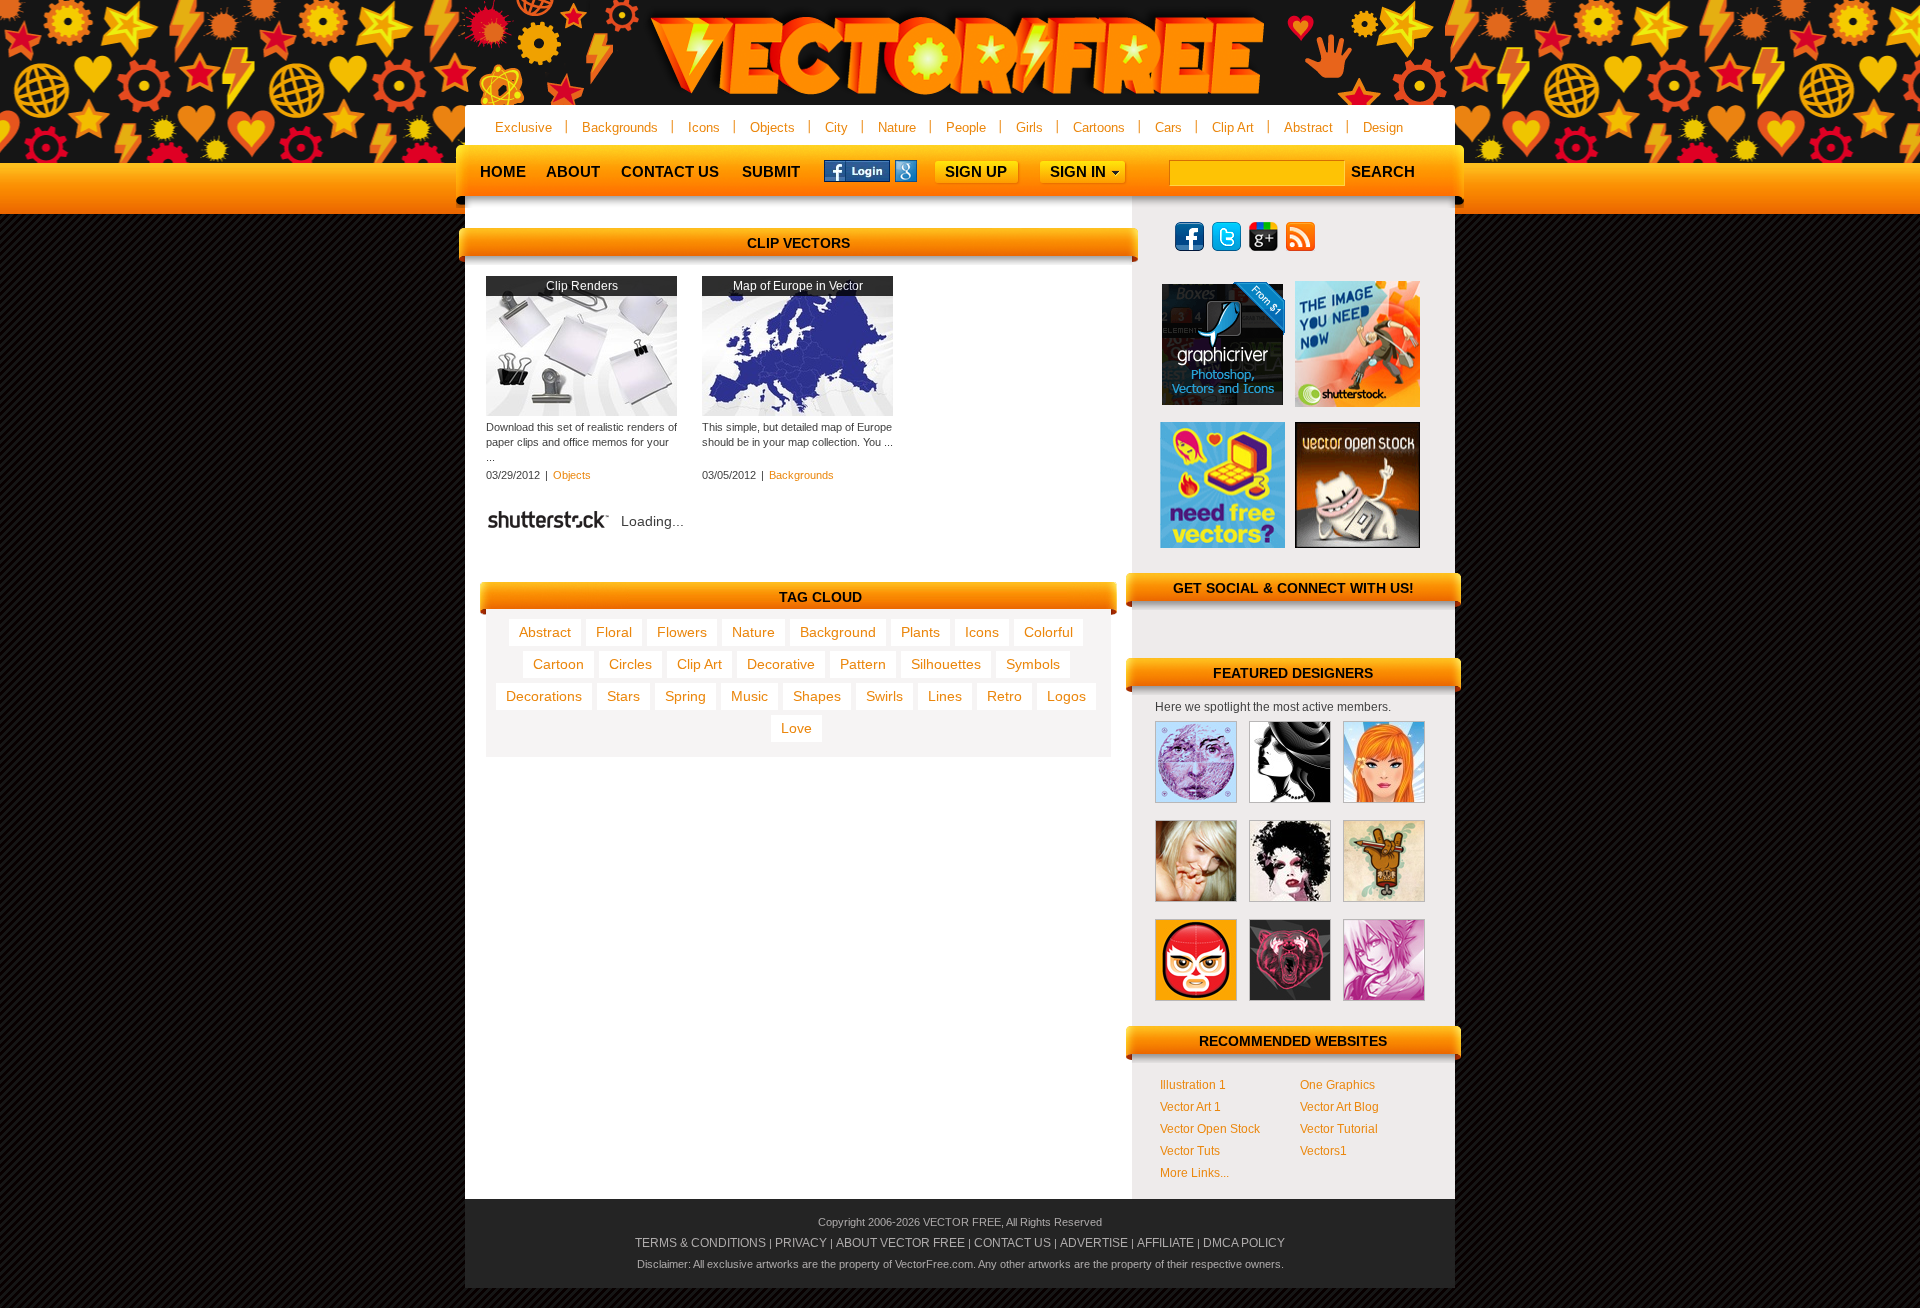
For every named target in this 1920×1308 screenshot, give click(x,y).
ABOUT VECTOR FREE (900, 1243)
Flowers (682, 632)
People (966, 127)
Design (1383, 127)
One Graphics (1337, 1085)
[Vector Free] (960, 96)
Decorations (544, 696)
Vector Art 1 (1190, 1107)
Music (749, 696)
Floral (614, 632)
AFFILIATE (1165, 1243)
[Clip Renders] (581, 412)
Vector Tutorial (1339, 1129)
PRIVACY (801, 1243)
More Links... (1194, 1173)
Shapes (817, 696)
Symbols (1033, 664)
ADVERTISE (1094, 1243)
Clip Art (1233, 127)
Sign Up (976, 171)
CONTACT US (1012, 1243)
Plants (920, 632)
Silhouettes (946, 664)
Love (796, 728)
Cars (1168, 127)
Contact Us (670, 171)
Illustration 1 (1193, 1085)
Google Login (928, 170)
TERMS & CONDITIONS (700, 1243)
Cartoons (1099, 127)
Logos (1066, 696)
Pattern (863, 664)
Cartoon (558, 664)
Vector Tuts (1190, 1151)
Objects (772, 127)
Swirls (884, 696)
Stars (623, 696)
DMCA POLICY (1244, 1243)
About (573, 171)
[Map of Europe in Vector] (797, 412)
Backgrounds (620, 127)
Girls (1029, 127)
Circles (630, 664)
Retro (1004, 696)
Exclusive (523, 127)
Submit (771, 171)
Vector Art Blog (1339, 1107)
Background (838, 632)
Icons (704, 127)
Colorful (1048, 632)
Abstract (1308, 127)
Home (503, 171)
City (836, 127)
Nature (897, 127)
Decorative (781, 664)
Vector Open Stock (1210, 1129)
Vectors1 (1323, 1151)
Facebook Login (857, 170)
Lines (945, 696)
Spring (685, 696)
